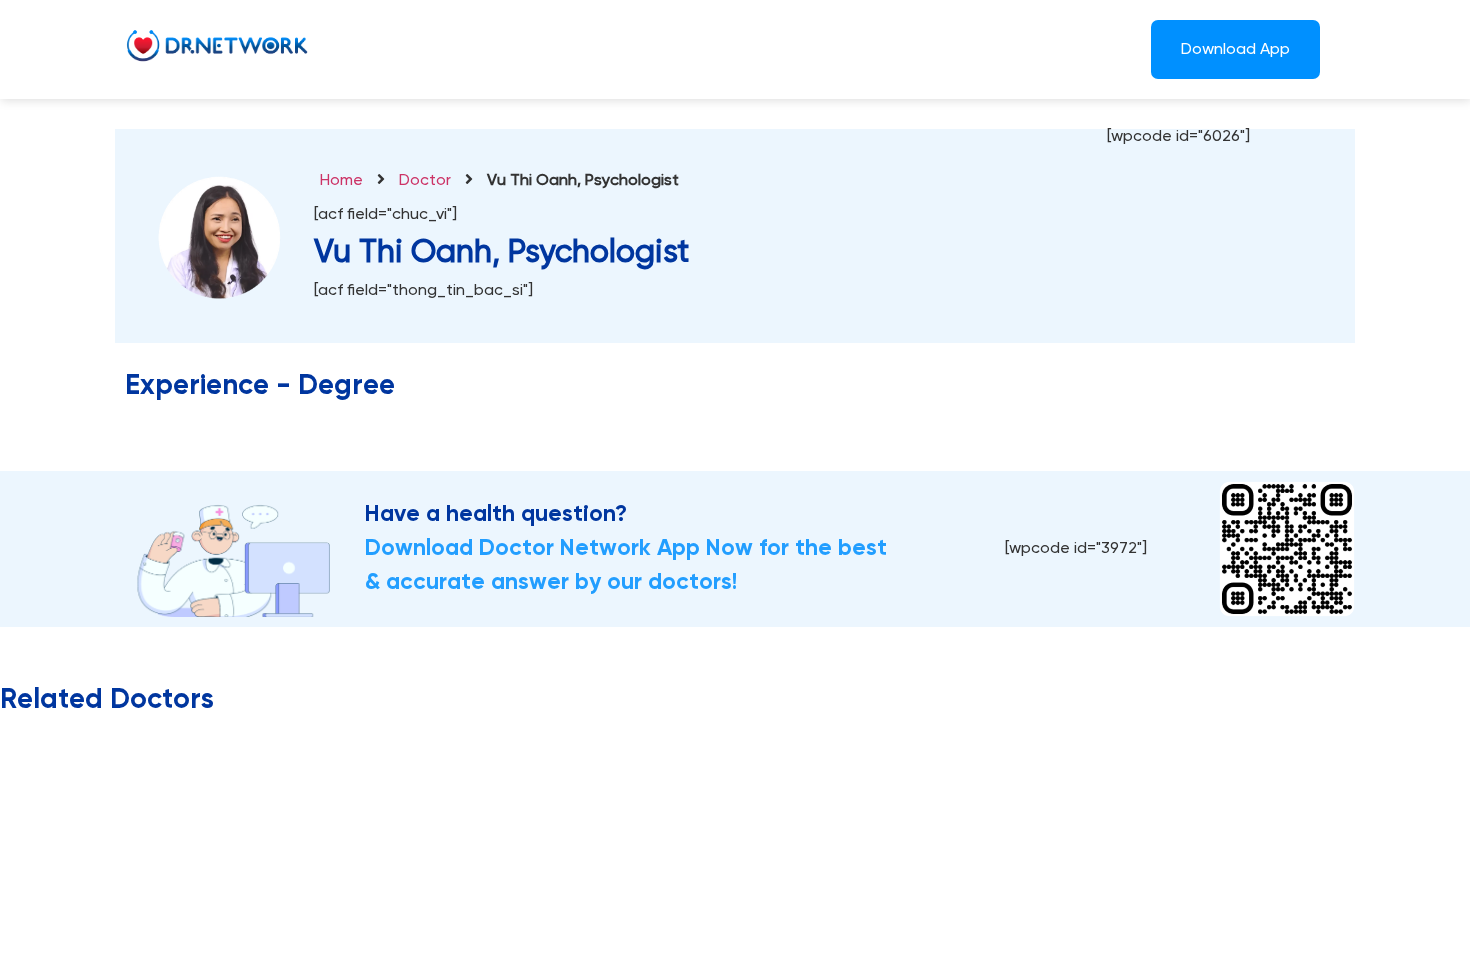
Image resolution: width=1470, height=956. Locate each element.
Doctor (425, 180)
